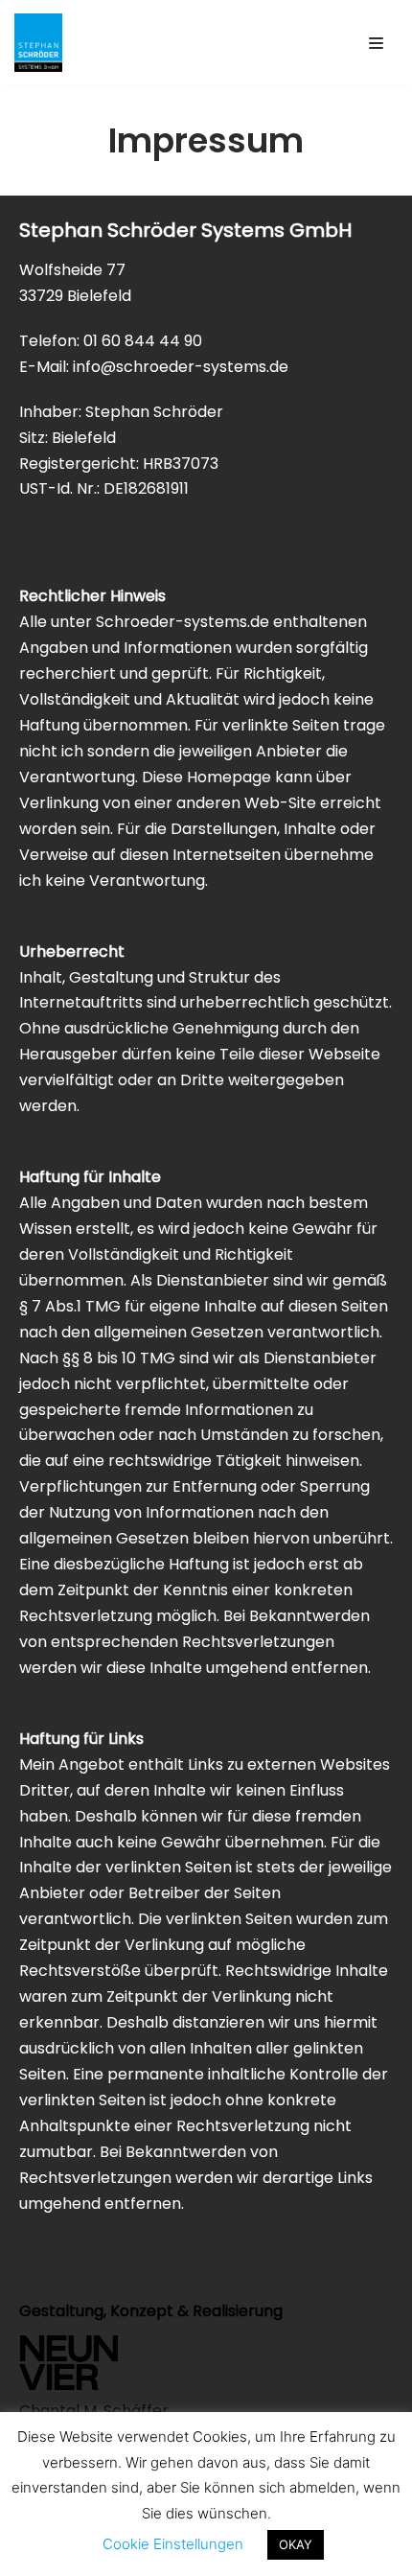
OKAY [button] (296, 2544)
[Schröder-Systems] (38, 43)
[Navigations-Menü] (376, 43)
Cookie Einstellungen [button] (173, 2544)
